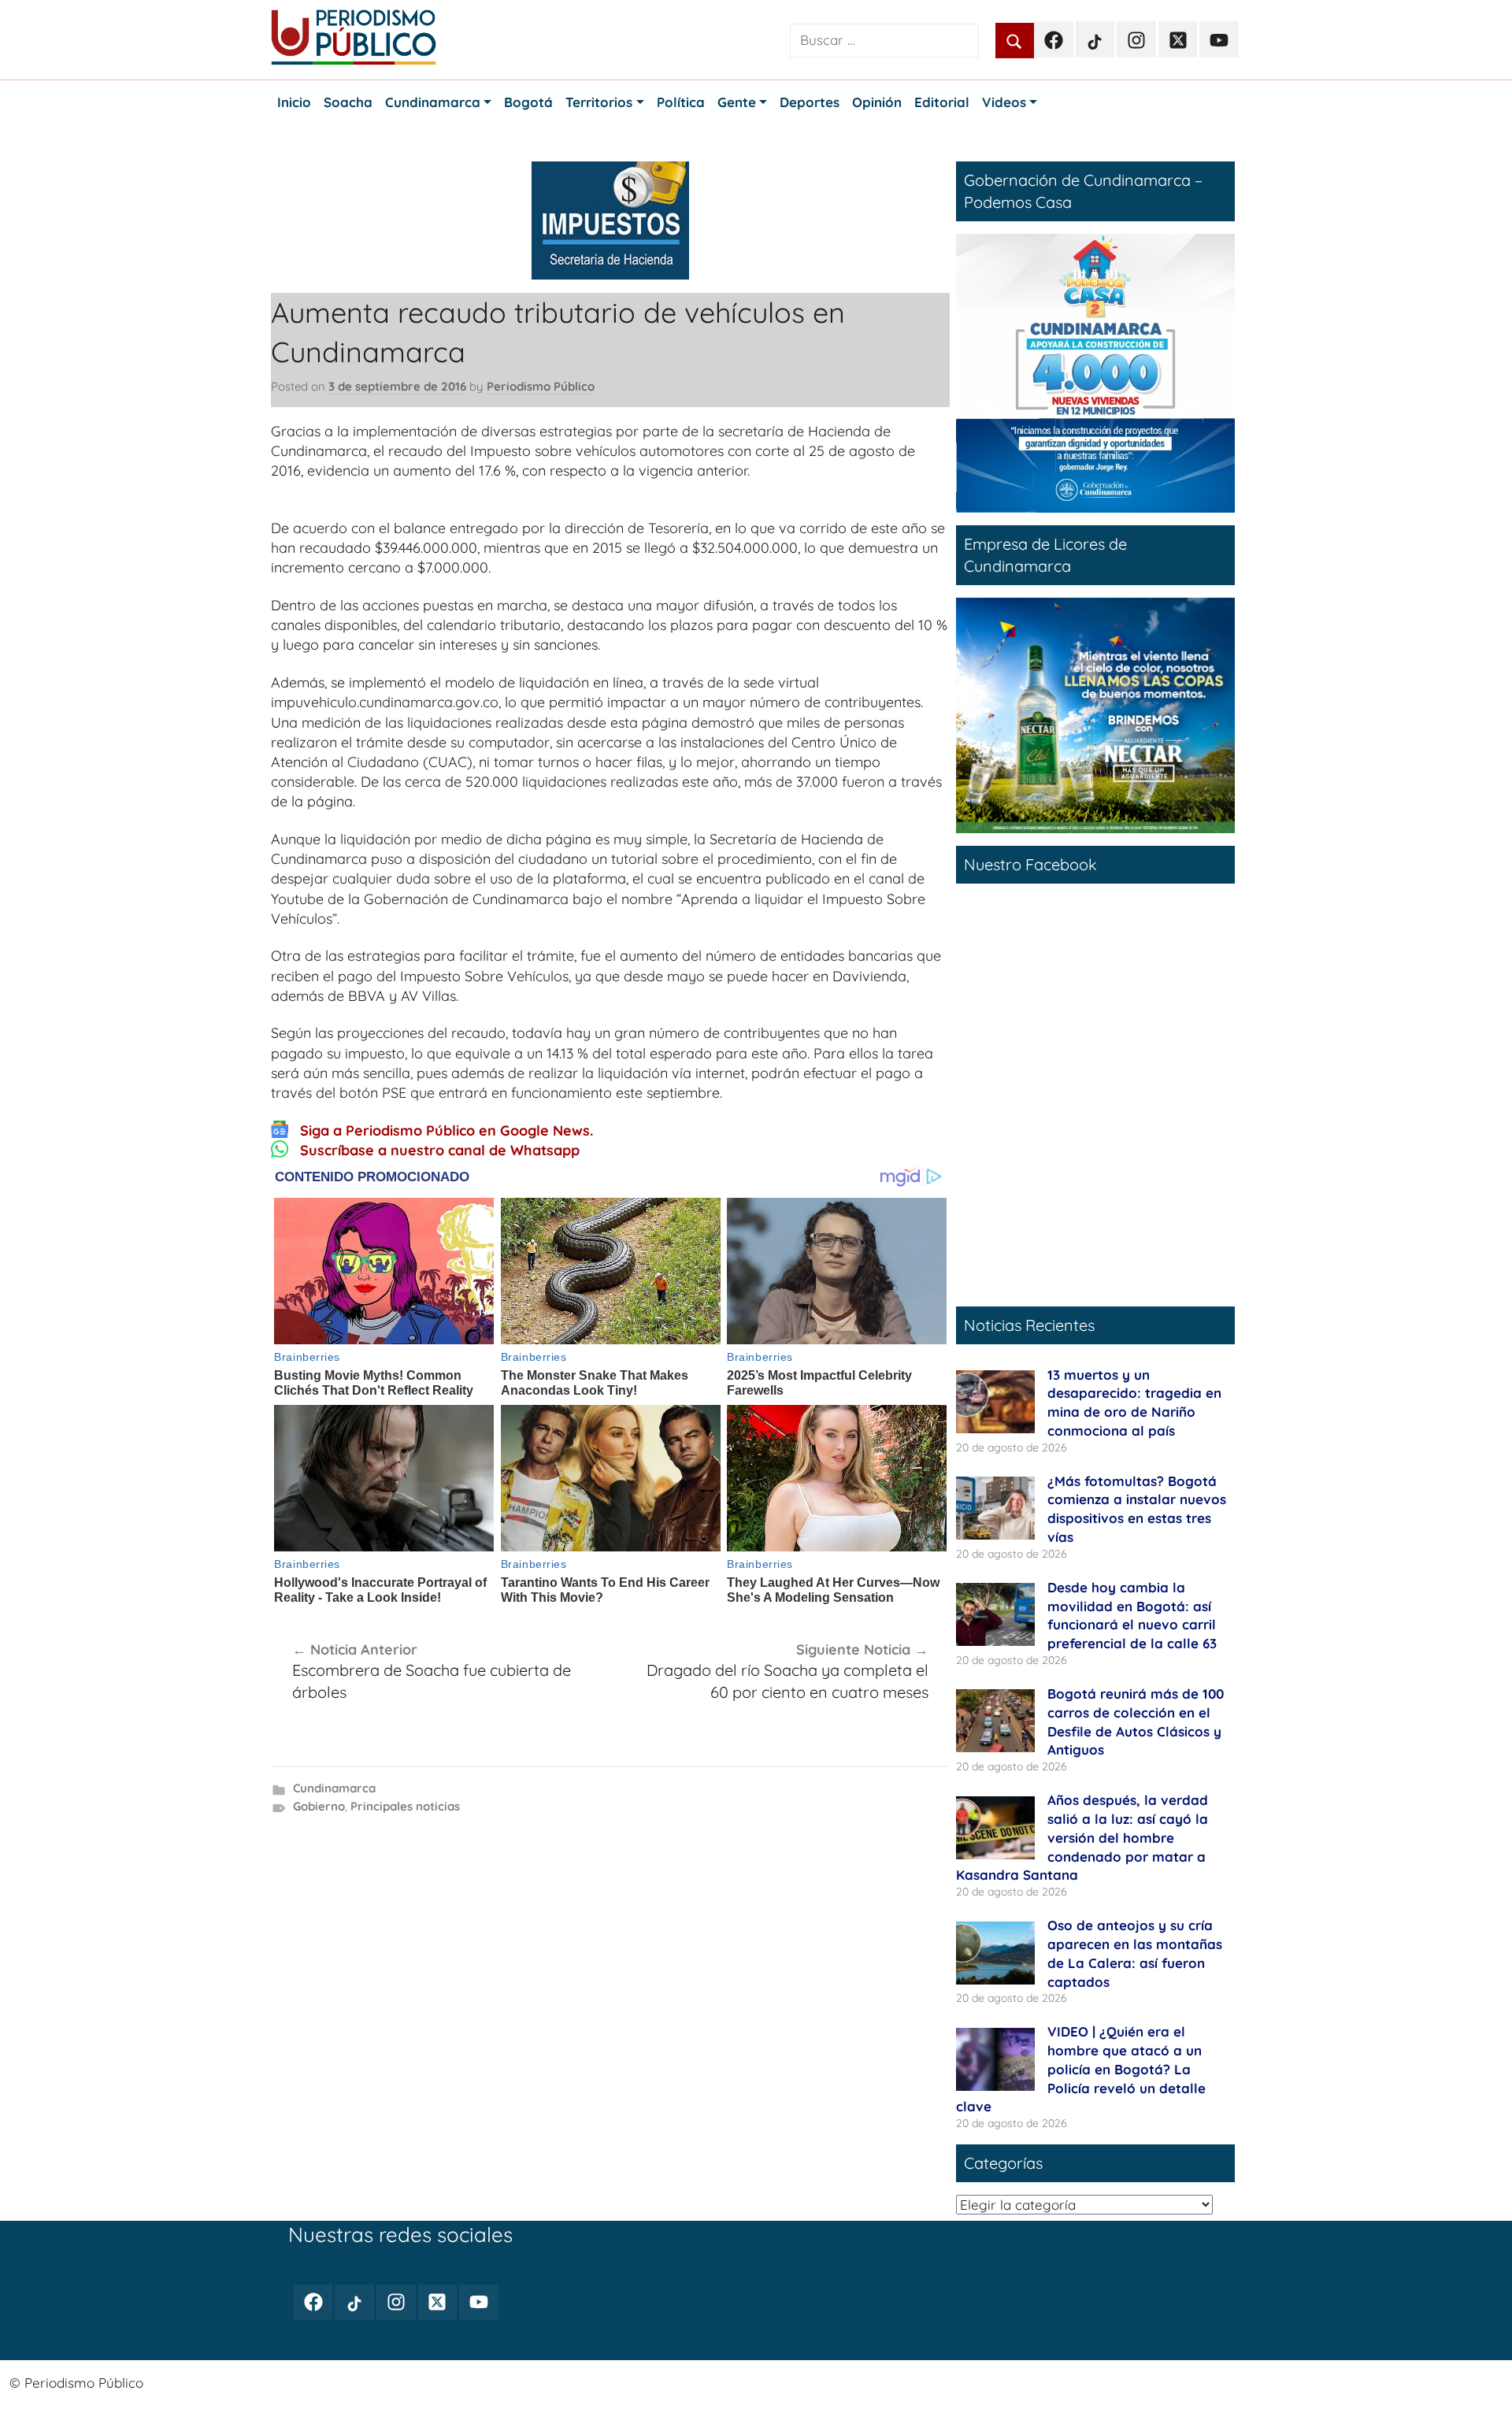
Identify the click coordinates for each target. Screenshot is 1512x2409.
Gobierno (319, 1806)
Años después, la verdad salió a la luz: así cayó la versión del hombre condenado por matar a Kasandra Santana (1082, 1837)
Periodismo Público (541, 386)
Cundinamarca (334, 1788)
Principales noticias (405, 1806)
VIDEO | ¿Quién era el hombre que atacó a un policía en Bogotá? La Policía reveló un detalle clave (1081, 2069)
